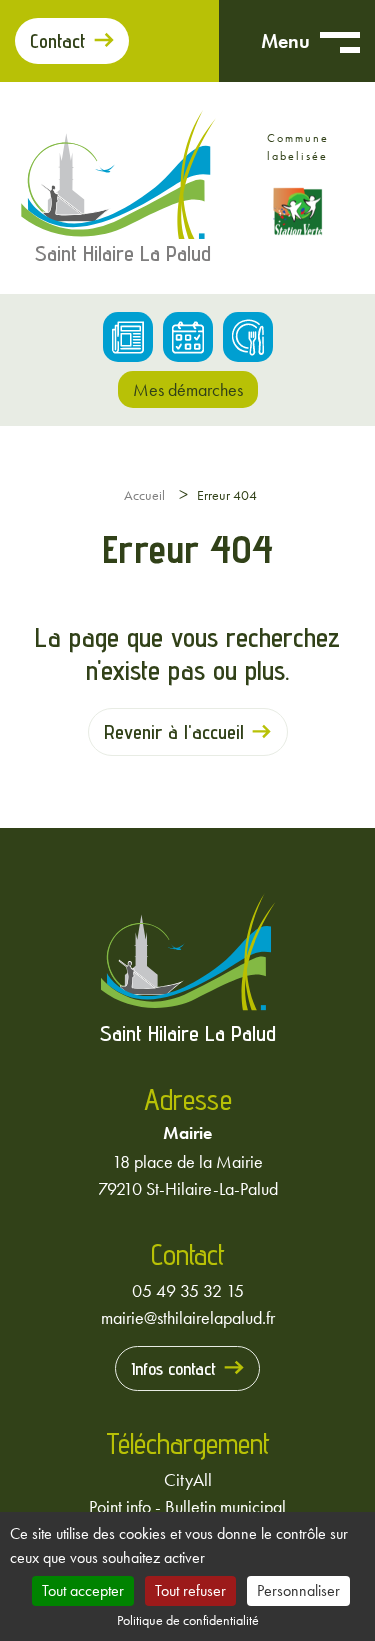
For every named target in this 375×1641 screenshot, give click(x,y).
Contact (58, 41)
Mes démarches (188, 389)
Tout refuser (190, 1590)
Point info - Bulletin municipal (187, 1506)
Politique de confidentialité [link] (188, 1620)
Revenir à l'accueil (174, 732)
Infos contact (173, 1368)
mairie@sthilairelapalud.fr (188, 1317)
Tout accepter (83, 1590)
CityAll (188, 1479)
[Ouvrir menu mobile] (340, 41)
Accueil (144, 495)
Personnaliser (298, 1590)
